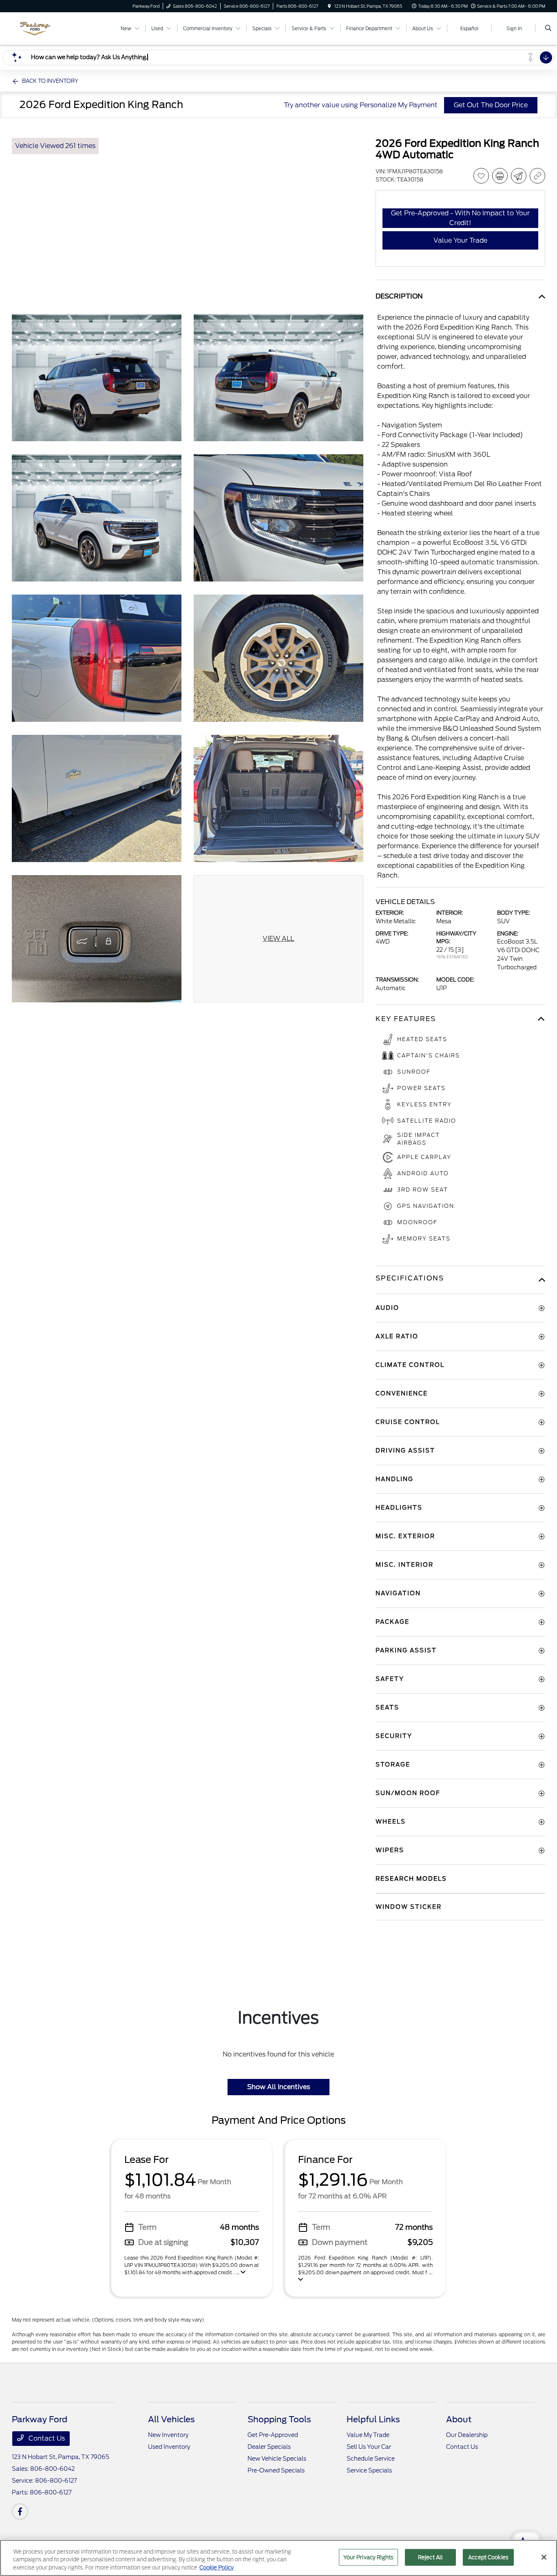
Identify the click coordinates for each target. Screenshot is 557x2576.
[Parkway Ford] (49, 28)
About (459, 2419)
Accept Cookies (488, 2557)
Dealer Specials (269, 2447)
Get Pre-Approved (273, 2435)
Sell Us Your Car (369, 2447)
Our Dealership (467, 2435)
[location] (329, 6)
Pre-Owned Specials (276, 2470)
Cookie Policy (217, 2568)
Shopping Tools (279, 2419)
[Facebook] (20, 2512)
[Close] (544, 2557)
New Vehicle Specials (277, 2459)
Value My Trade (368, 2435)
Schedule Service (371, 2459)
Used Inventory (169, 2447)
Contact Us (46, 2438)
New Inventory (168, 2435)
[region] (278, 2558)
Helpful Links (373, 2419)
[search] (548, 29)
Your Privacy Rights (368, 2557)
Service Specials (369, 2470)
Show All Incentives (278, 2087)
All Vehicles (171, 2419)
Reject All (430, 2557)
